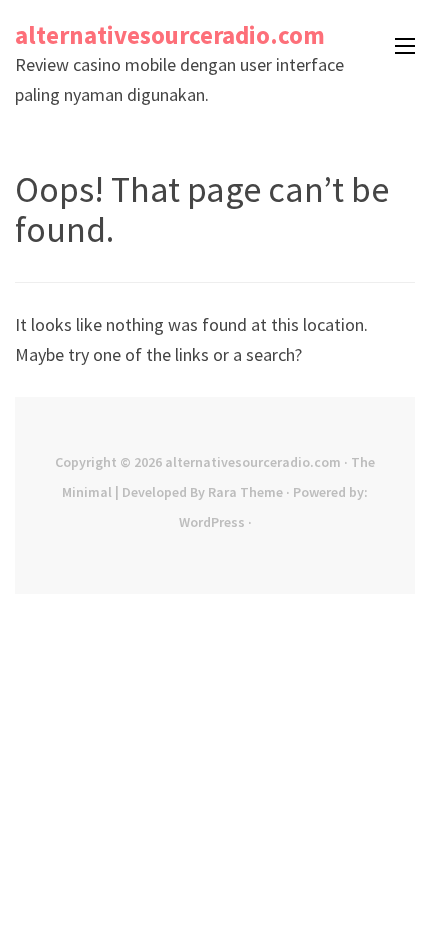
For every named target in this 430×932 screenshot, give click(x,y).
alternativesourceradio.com (170, 35)
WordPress (212, 522)
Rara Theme (245, 492)
